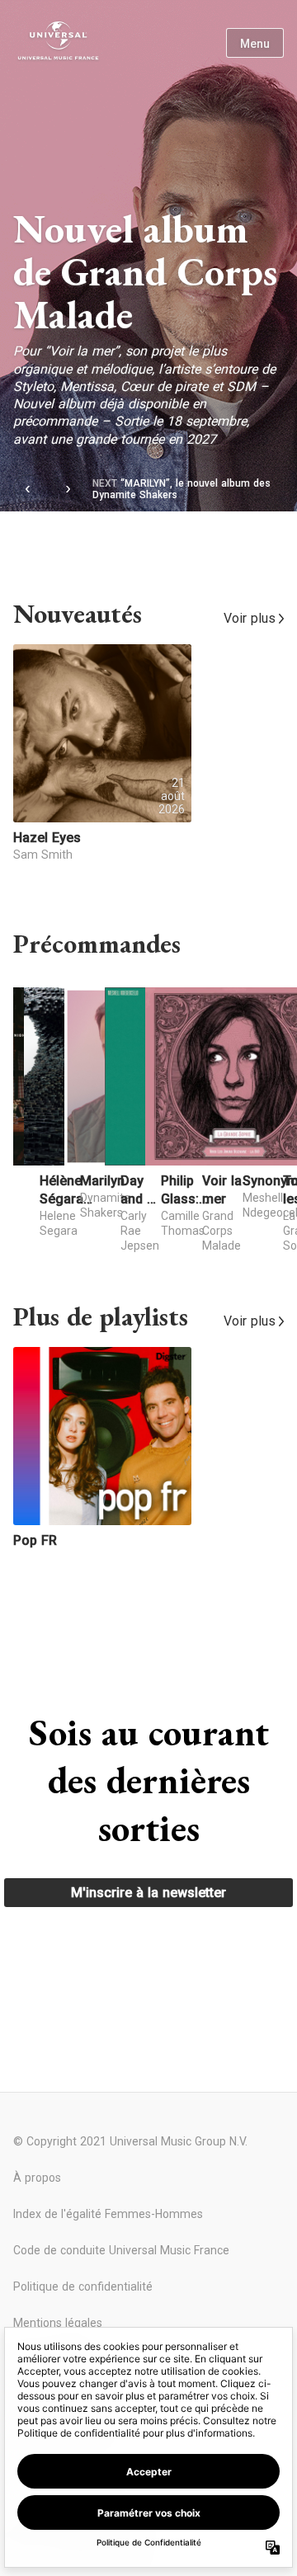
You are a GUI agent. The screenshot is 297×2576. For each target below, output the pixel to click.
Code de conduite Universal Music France (121, 2250)
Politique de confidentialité (83, 2286)
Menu (255, 44)
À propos (37, 2178)
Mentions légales (58, 2323)
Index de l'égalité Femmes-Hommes (108, 2214)
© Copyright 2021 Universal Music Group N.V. (130, 2141)
